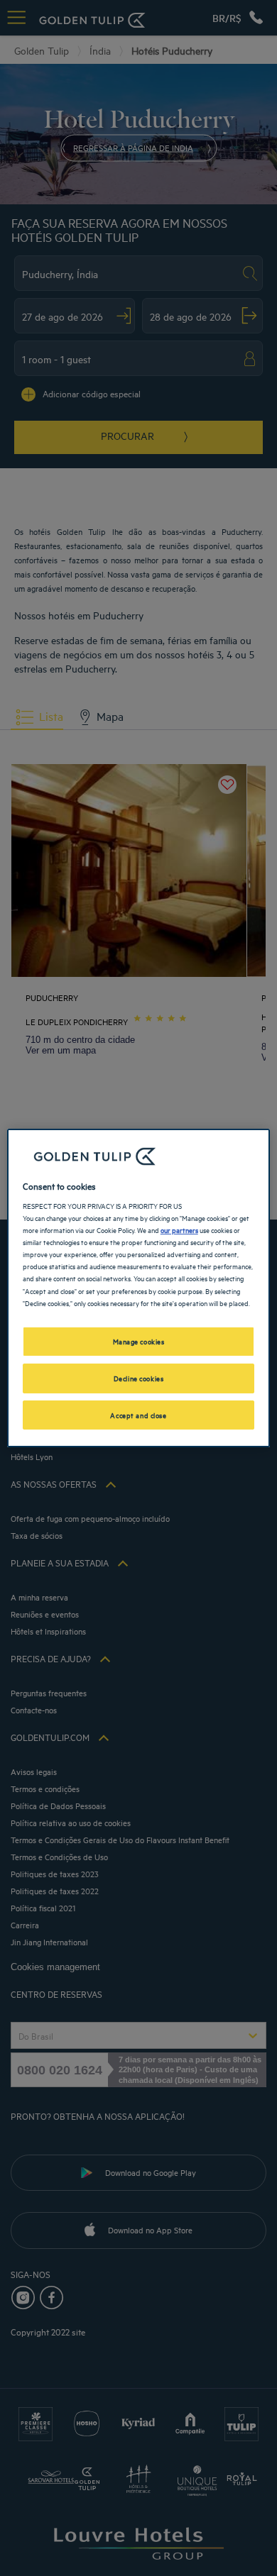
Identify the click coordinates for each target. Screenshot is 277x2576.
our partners (179, 1229)
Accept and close (138, 1415)
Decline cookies (139, 1378)
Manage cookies (139, 1341)
